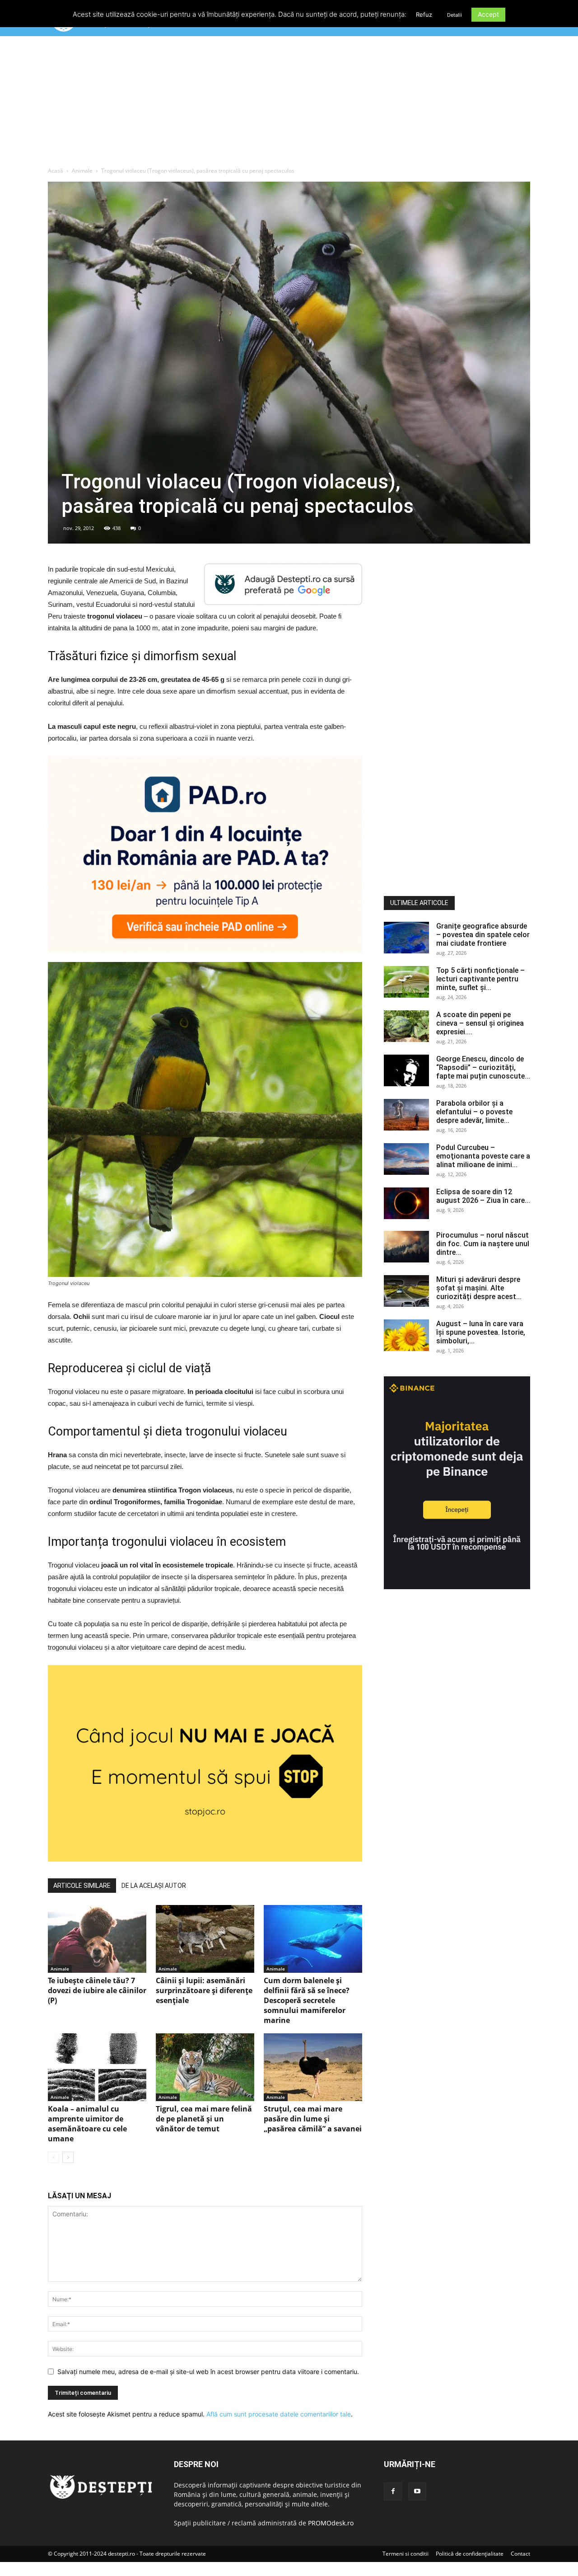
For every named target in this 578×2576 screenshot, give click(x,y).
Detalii (454, 15)
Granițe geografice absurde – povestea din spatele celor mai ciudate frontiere (483, 935)
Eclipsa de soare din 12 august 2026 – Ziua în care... (483, 1196)
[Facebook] (393, 2492)
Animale (82, 171)
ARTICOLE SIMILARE (82, 1886)
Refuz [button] (424, 14)
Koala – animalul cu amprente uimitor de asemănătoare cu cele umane (87, 2124)
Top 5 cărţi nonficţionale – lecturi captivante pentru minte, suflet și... (480, 979)
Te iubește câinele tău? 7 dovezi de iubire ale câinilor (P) (97, 1990)
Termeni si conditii (406, 2554)
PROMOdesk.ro (331, 2523)
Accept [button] (488, 14)
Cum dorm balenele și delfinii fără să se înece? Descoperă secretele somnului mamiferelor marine (307, 2000)
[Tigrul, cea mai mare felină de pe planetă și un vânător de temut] (205, 2067)
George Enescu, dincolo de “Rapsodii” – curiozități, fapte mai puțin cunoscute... (483, 1067)
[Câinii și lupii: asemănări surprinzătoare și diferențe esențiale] (205, 1939)
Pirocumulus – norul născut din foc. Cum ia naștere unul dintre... (483, 1244)
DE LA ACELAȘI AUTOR (154, 1886)
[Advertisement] (289, 103)
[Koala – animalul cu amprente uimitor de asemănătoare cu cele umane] (97, 2067)
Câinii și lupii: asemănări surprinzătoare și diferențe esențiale (204, 1990)
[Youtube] (417, 2492)
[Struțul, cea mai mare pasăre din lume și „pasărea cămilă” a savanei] (313, 2067)
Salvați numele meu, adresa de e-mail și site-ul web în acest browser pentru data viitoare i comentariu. (208, 2372)
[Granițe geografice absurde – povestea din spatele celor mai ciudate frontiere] (406, 938)
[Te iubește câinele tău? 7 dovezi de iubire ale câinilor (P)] (97, 1939)
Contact (520, 2554)
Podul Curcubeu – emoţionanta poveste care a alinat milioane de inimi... (483, 1156)
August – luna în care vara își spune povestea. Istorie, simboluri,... (481, 1332)
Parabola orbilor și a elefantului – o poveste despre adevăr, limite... (474, 1112)
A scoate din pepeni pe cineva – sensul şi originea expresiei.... (480, 1023)
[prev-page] (54, 2157)
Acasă (56, 171)
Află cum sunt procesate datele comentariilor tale (279, 2414)
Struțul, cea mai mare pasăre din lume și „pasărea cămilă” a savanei (313, 2119)
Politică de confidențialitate (470, 2554)
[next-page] (68, 2157)
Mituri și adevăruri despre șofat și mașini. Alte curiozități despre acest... (479, 1288)
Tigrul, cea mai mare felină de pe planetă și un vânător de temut (204, 2119)
